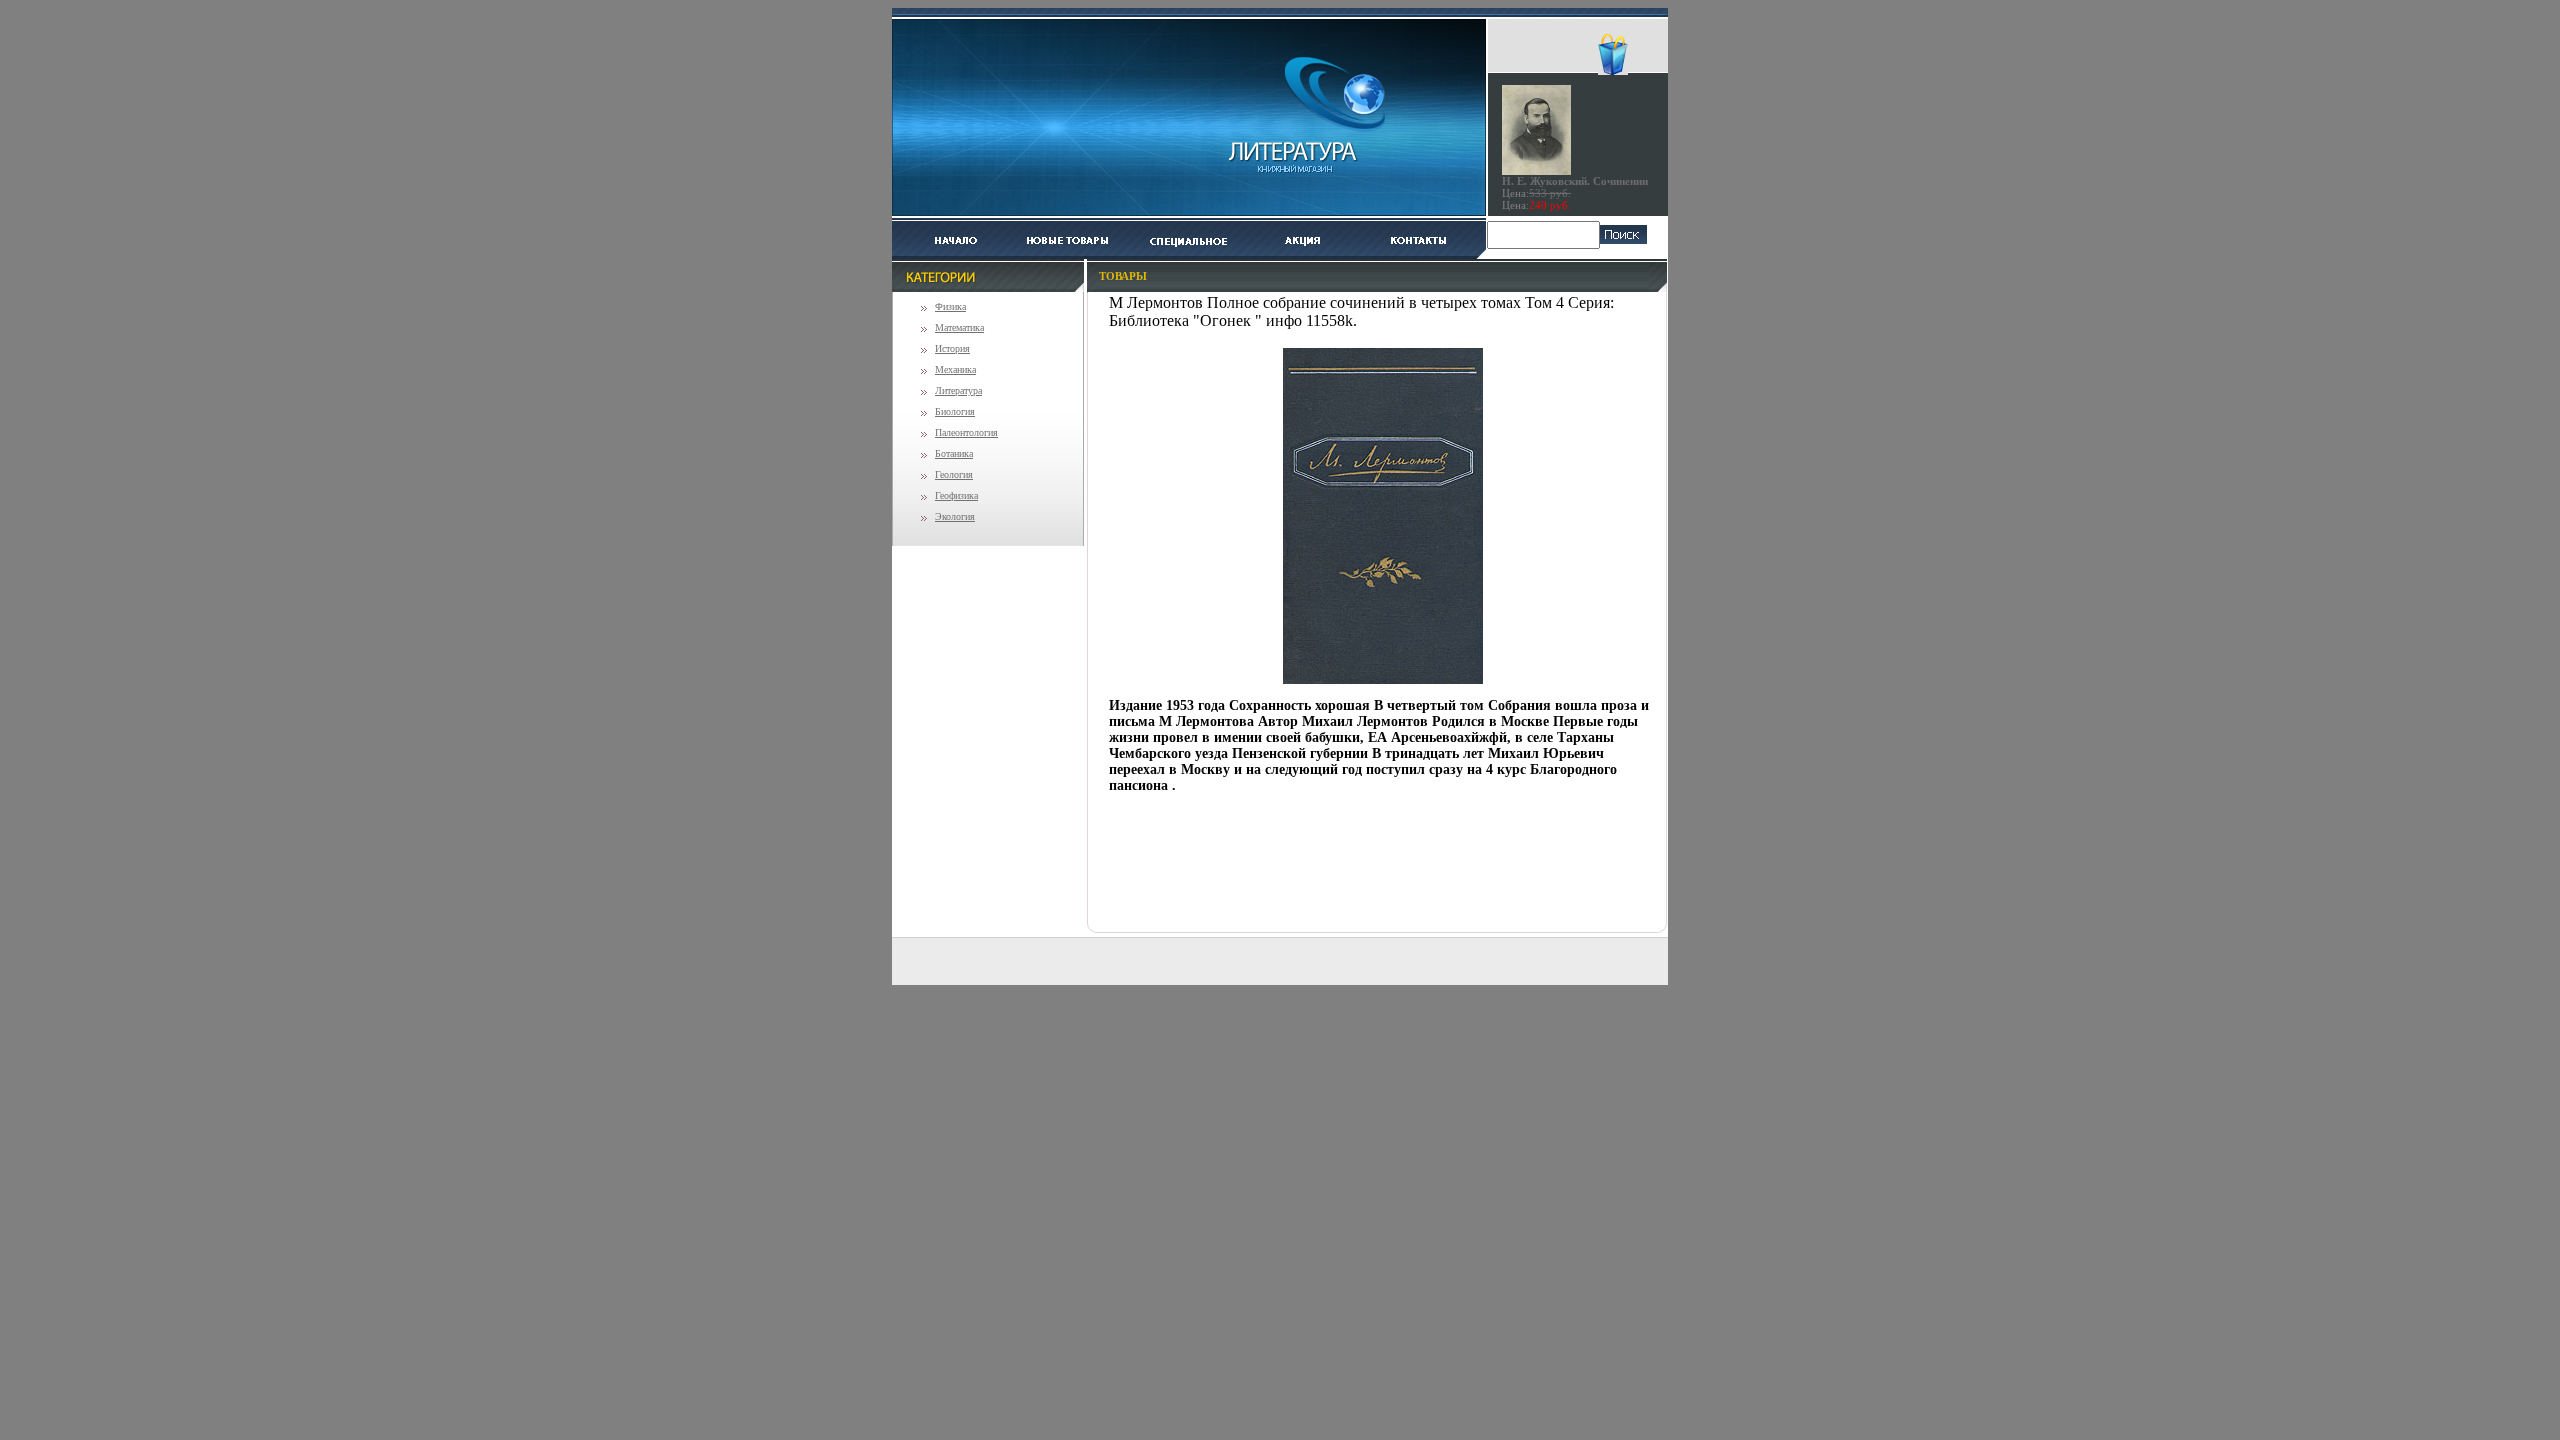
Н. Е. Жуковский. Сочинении (1575, 181)
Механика (955, 369)
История (952, 348)
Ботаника (954, 453)
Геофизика (956, 495)
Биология (955, 411)
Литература (958, 390)
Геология (954, 474)
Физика (950, 306)
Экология (955, 516)
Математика (959, 327)
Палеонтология (966, 432)
